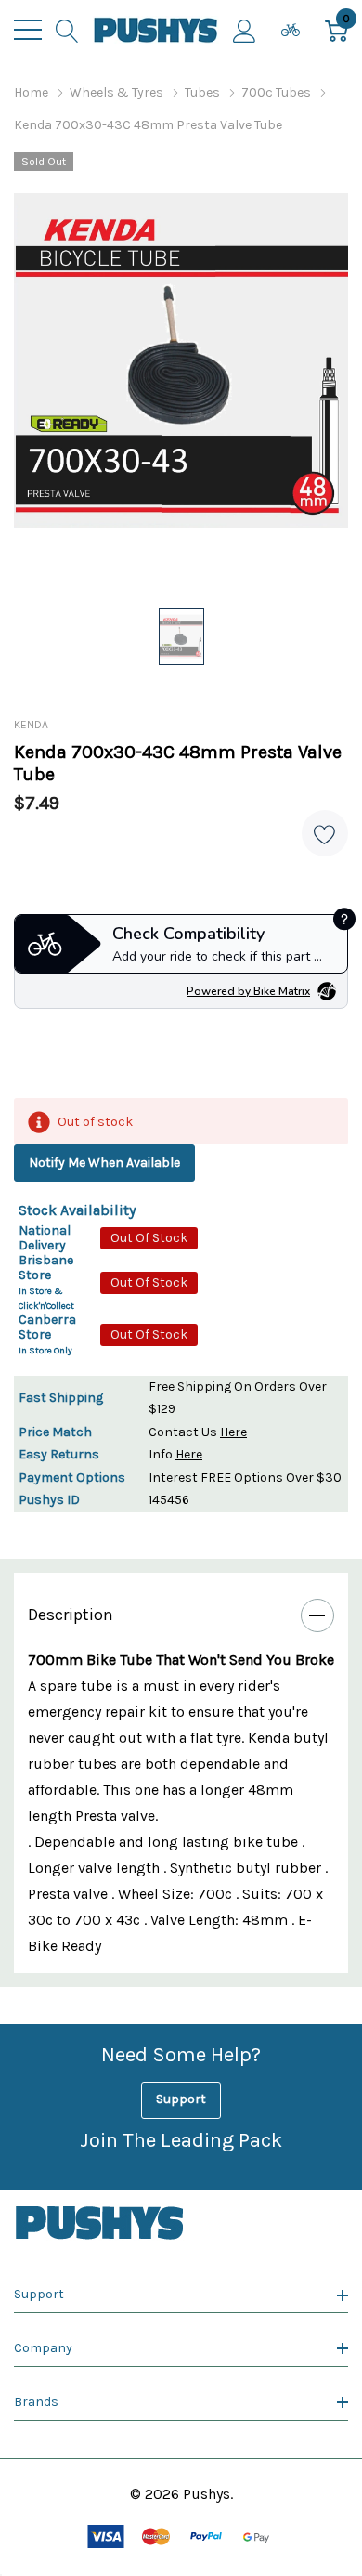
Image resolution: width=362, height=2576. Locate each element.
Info (175, 1454)
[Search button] (67, 30)
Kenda (31, 725)
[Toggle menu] (28, 30)
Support (181, 2099)
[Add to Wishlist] (325, 833)
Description (71, 1615)
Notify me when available (104, 1163)
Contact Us (198, 1432)
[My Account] (245, 30)
